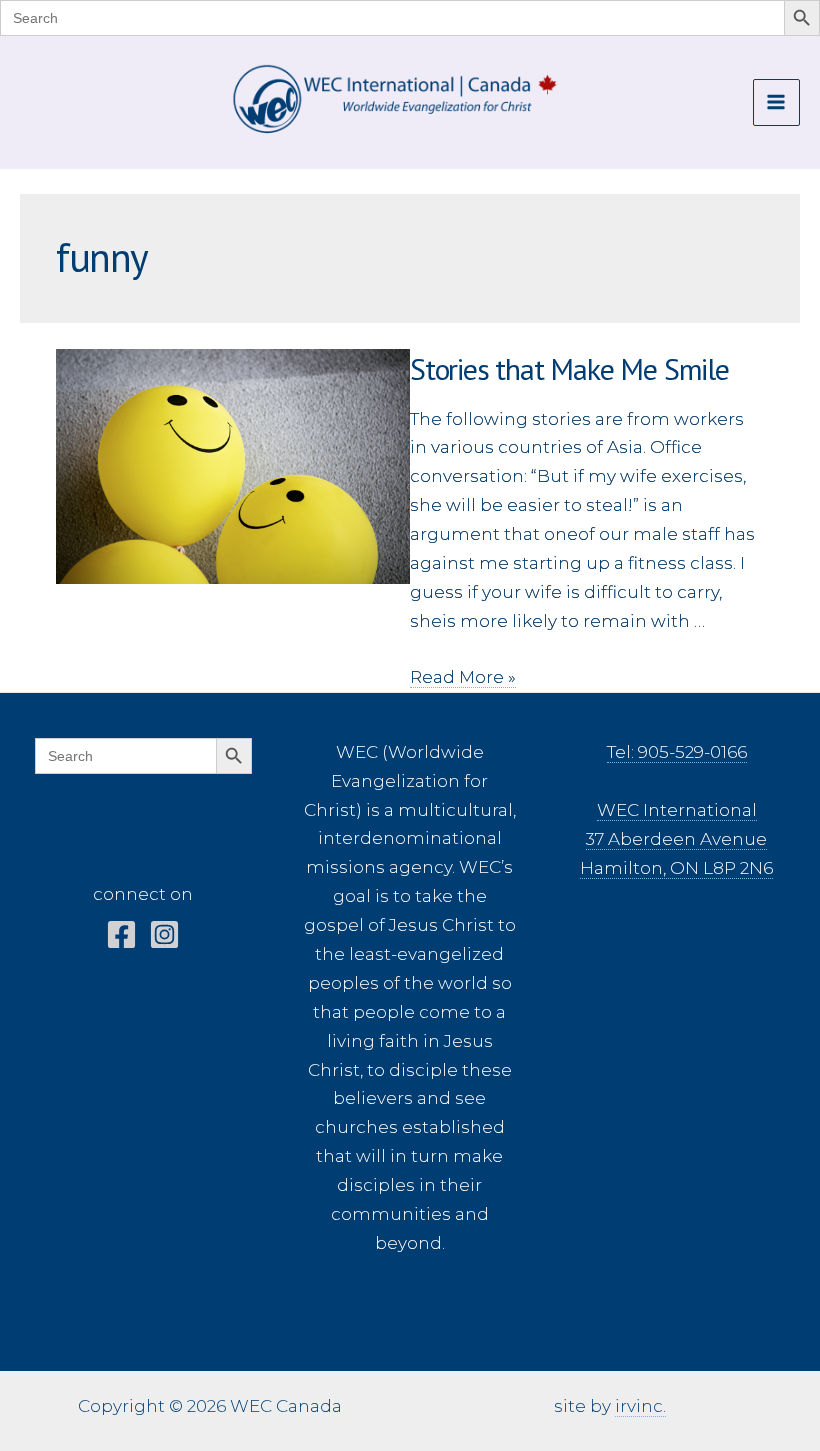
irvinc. (640, 1406)
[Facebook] (121, 934)
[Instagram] (164, 934)
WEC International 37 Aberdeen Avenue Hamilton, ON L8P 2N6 (676, 839)
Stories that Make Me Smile (569, 368)
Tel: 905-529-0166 (677, 752)
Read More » (463, 677)
